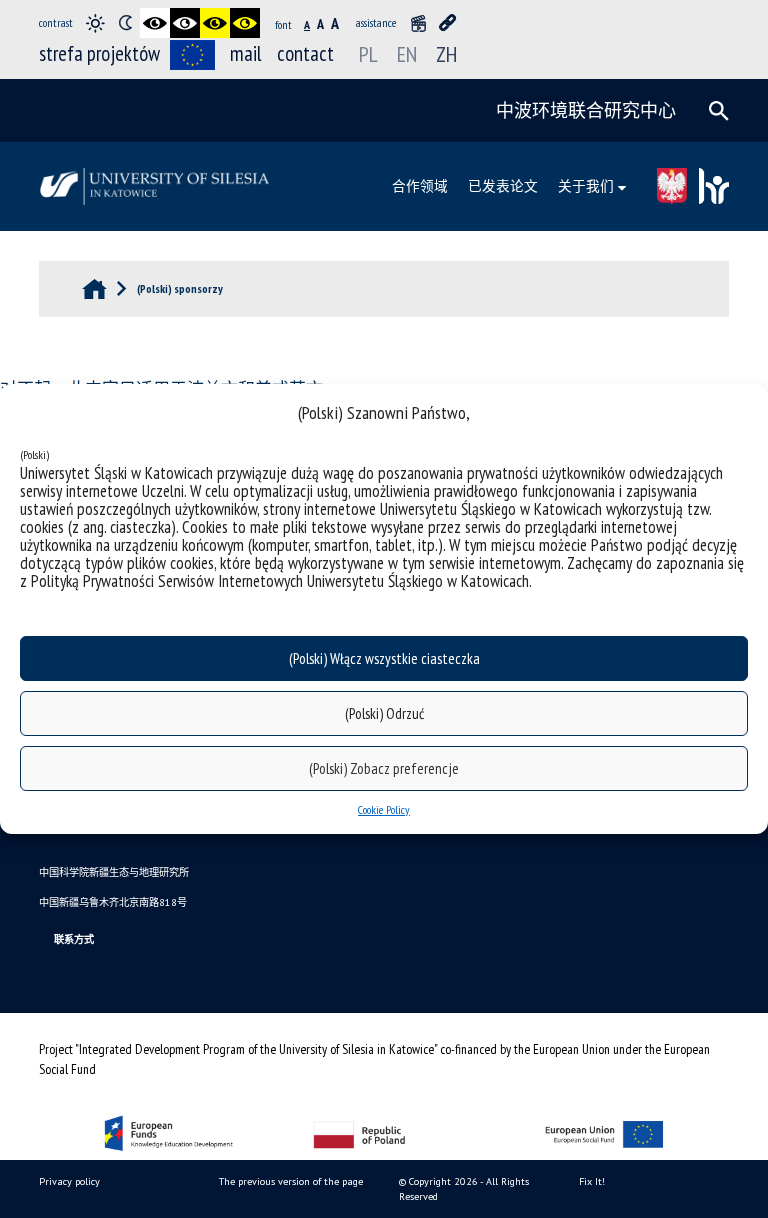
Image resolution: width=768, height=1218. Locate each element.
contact (305, 53)
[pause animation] (418, 23)
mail (246, 53)
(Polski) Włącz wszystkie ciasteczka (384, 658)
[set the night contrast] (125, 23)
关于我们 (586, 186)
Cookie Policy (384, 809)
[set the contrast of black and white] (155, 23)
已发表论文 (503, 186)
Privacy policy (69, 1181)
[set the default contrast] (95, 23)
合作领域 (420, 186)
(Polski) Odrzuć (384, 713)
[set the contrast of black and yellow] (215, 23)
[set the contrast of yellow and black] (245, 23)
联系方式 (74, 939)
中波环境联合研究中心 (586, 110)
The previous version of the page (291, 1181)
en (407, 54)
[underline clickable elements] (448, 23)
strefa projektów (99, 53)
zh (446, 54)
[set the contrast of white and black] (185, 23)
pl (368, 54)
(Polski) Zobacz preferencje (384, 768)
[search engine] (719, 111)
